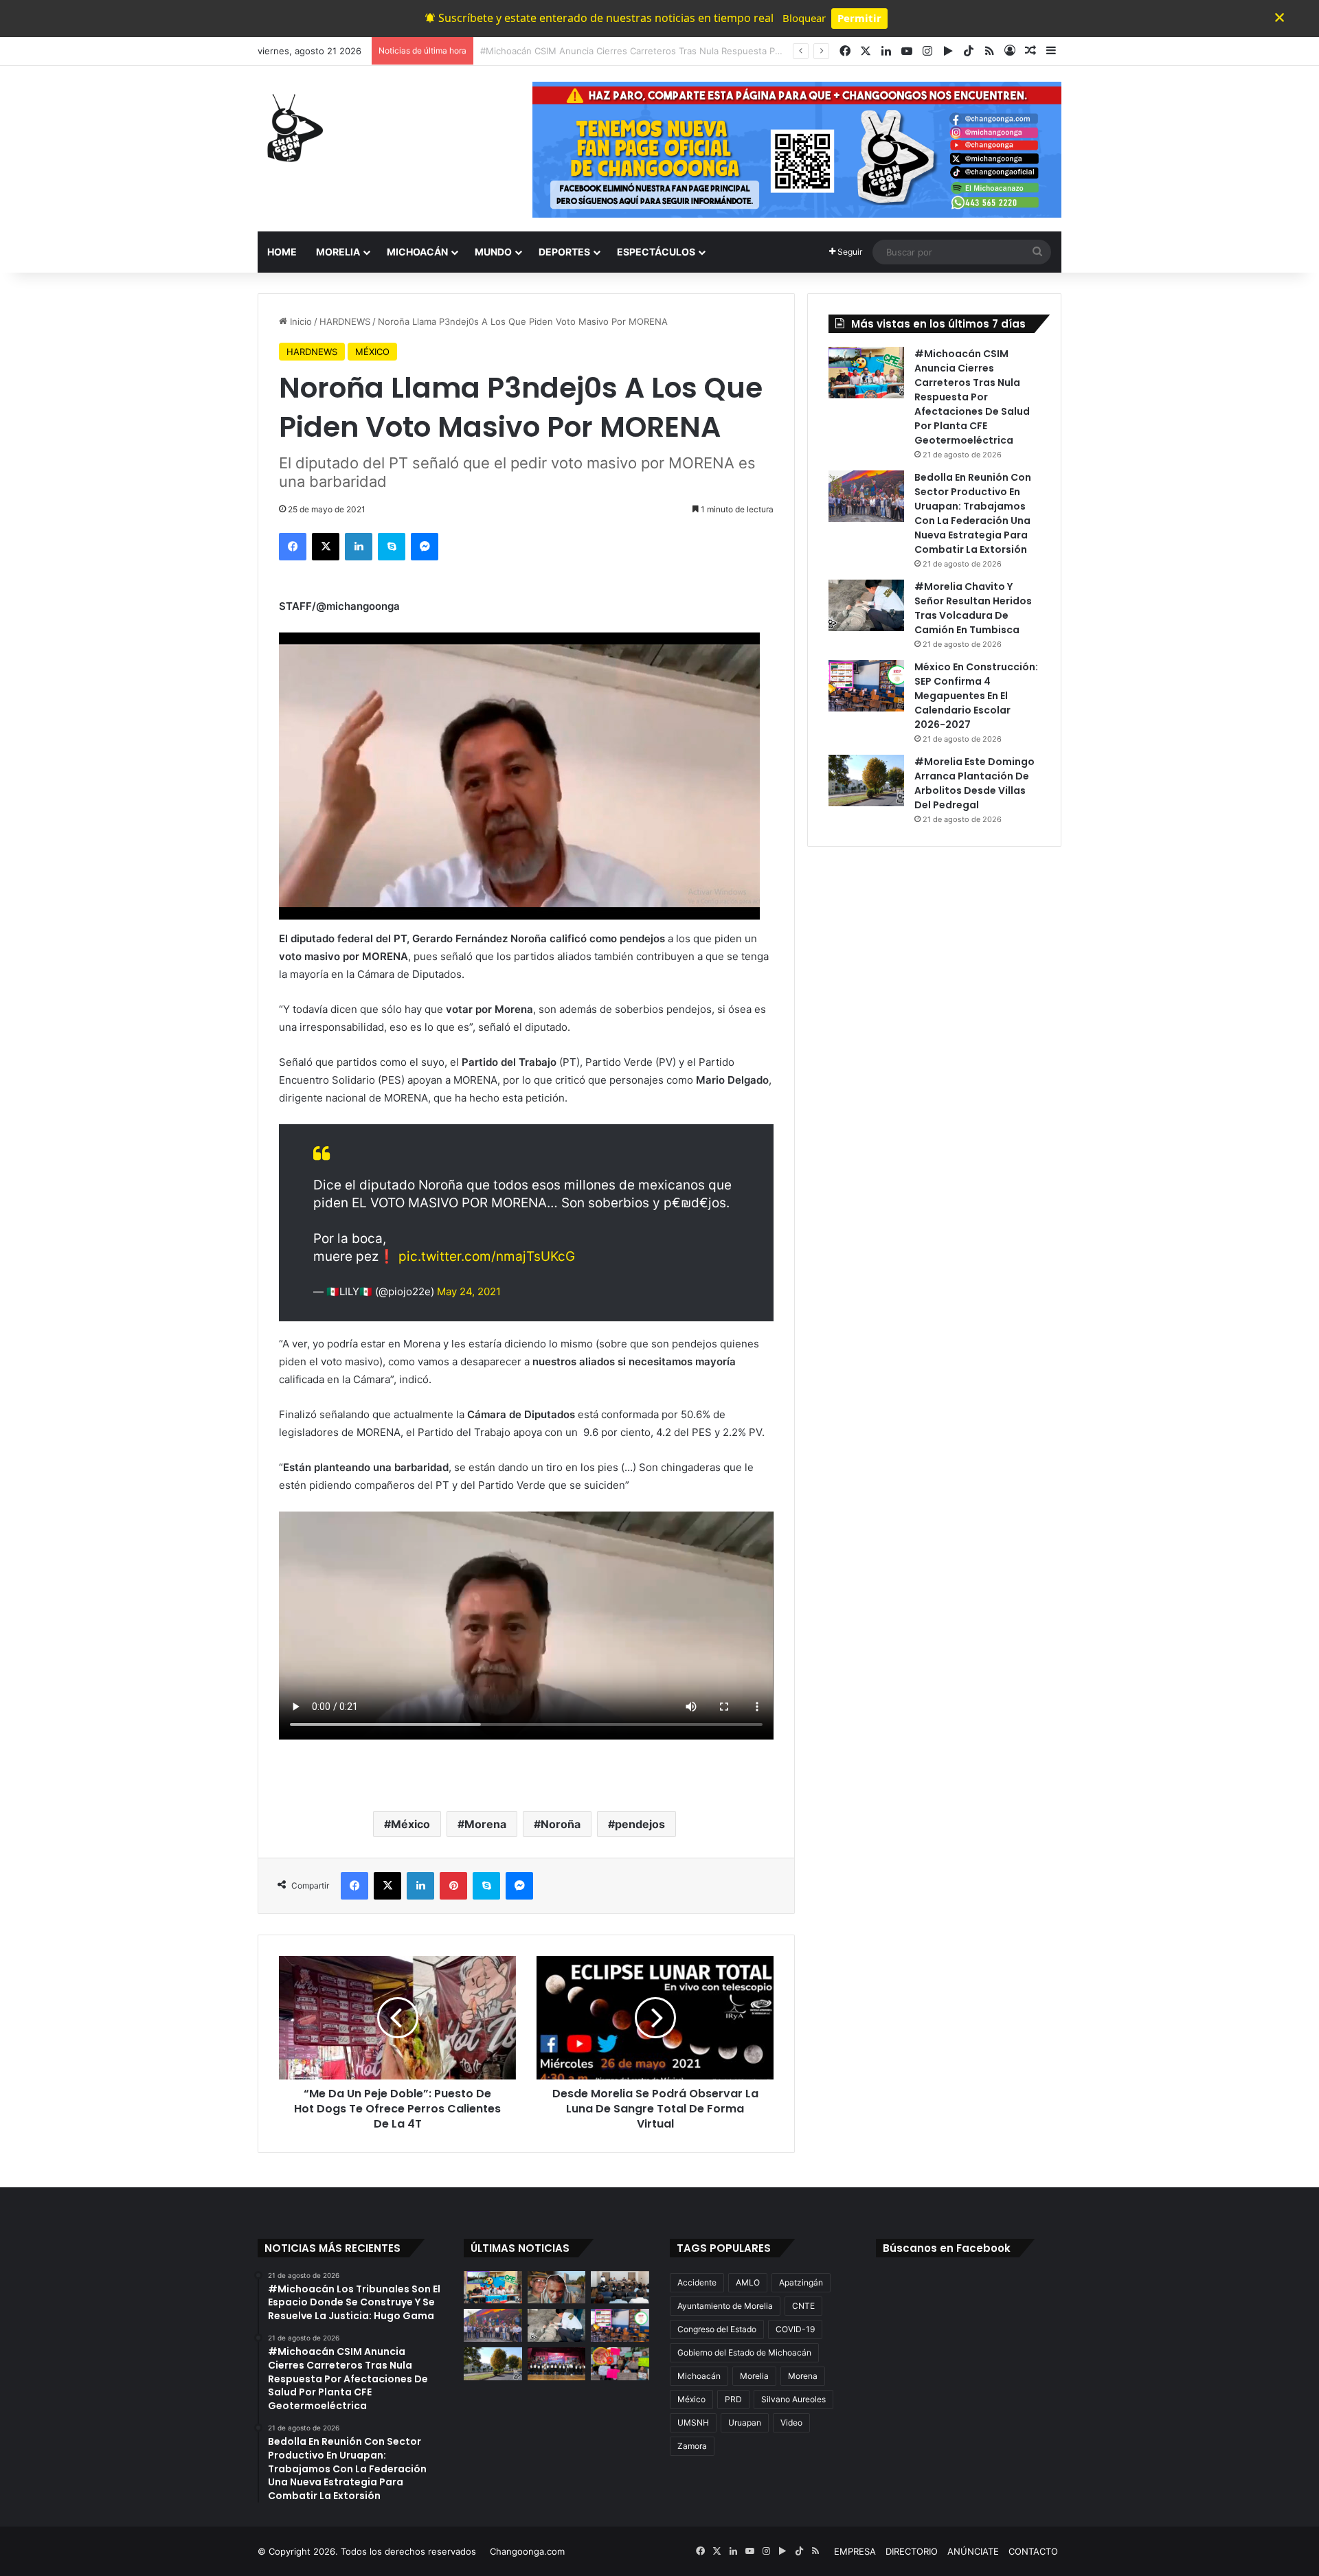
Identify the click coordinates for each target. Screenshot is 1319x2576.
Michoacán (699, 2376)
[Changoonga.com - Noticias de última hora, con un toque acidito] (292, 128)
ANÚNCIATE (973, 2551)
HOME (282, 252)
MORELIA (338, 252)
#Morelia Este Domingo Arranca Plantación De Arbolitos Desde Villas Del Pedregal (974, 783)
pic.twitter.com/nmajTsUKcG (487, 1256)
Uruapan (745, 2423)
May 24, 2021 (469, 1291)
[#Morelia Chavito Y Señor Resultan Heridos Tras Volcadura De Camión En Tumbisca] (866, 605)
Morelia (754, 2376)
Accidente (697, 2282)
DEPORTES (564, 252)
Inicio (300, 321)
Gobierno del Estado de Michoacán (744, 2352)
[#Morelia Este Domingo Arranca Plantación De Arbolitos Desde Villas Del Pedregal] (866, 780)
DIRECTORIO (912, 2551)
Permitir (859, 18)
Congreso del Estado (717, 2329)
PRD (733, 2399)
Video (791, 2423)
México (410, 1824)
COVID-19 (795, 2329)
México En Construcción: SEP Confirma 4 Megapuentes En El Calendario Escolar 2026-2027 (976, 696)
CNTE (803, 2306)
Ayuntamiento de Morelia (725, 2306)
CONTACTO (1033, 2551)
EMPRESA (855, 2551)
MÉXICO (372, 352)
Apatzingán (801, 2282)
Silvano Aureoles (793, 2399)
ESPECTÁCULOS (656, 252)
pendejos (640, 1824)
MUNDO (493, 252)
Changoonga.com (527, 2551)
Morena (485, 1824)
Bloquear (804, 18)
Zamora (692, 2446)
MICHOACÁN (417, 252)
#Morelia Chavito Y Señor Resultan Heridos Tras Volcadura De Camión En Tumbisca (973, 608)
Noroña (561, 1824)
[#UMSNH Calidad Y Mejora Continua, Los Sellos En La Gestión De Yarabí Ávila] (557, 2364)
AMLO (748, 2282)
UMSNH (693, 2423)
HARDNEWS (345, 321)
